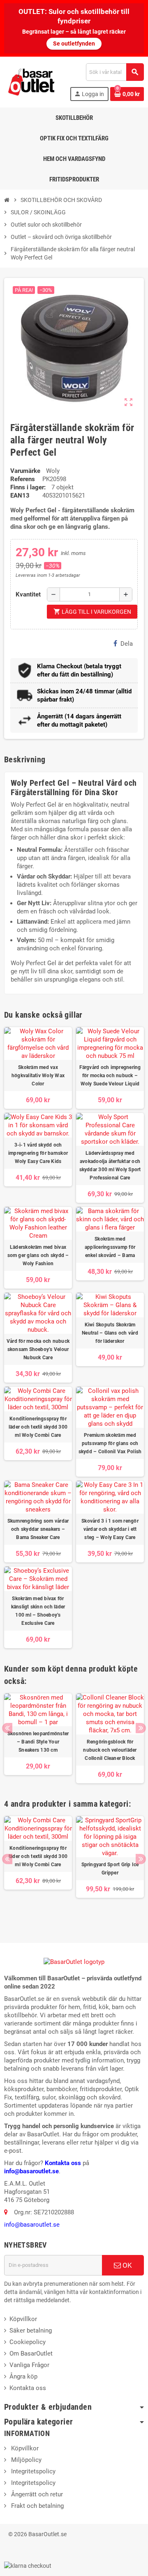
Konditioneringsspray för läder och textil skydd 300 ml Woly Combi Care (38, 1427)
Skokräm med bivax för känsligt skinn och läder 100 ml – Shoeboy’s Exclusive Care (38, 1611)
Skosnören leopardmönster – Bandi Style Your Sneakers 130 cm (38, 1742)
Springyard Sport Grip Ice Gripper (110, 1869)
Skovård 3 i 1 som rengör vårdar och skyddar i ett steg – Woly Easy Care (110, 1529)
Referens (23, 479)
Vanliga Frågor (29, 2365)
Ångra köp (23, 2376)
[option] (38, 1738)
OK (126, 2265)
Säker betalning (31, 2331)
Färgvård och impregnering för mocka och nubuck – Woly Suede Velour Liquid (110, 1076)
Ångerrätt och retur (36, 2494)
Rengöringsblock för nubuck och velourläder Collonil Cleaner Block (110, 1750)
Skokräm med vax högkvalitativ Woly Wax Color (38, 1076)
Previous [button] (7, 1728)
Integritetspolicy (32, 2471)
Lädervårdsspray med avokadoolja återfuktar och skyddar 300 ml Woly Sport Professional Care (110, 1165)
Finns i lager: (28, 487)
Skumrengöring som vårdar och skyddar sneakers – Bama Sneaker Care (38, 1529)
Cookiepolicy (28, 2342)
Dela (127, 644)
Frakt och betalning (37, 2506)
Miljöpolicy (25, 2460)
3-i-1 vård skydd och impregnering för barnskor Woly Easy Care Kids (38, 1153)
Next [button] (141, 1728)
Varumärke (25, 471)
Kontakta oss (63, 2163)
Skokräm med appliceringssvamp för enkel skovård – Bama (110, 1247)
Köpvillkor (23, 2319)
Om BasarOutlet (31, 2353)
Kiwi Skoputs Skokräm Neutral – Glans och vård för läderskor (110, 1333)
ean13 (20, 495)
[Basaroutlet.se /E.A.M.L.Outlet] (32, 82)
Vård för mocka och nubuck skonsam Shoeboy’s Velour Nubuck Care (38, 1349)
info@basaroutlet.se (31, 2171)
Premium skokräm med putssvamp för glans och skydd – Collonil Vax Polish (110, 1443)
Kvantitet (28, 594)
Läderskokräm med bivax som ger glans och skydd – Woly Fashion (38, 1255)
